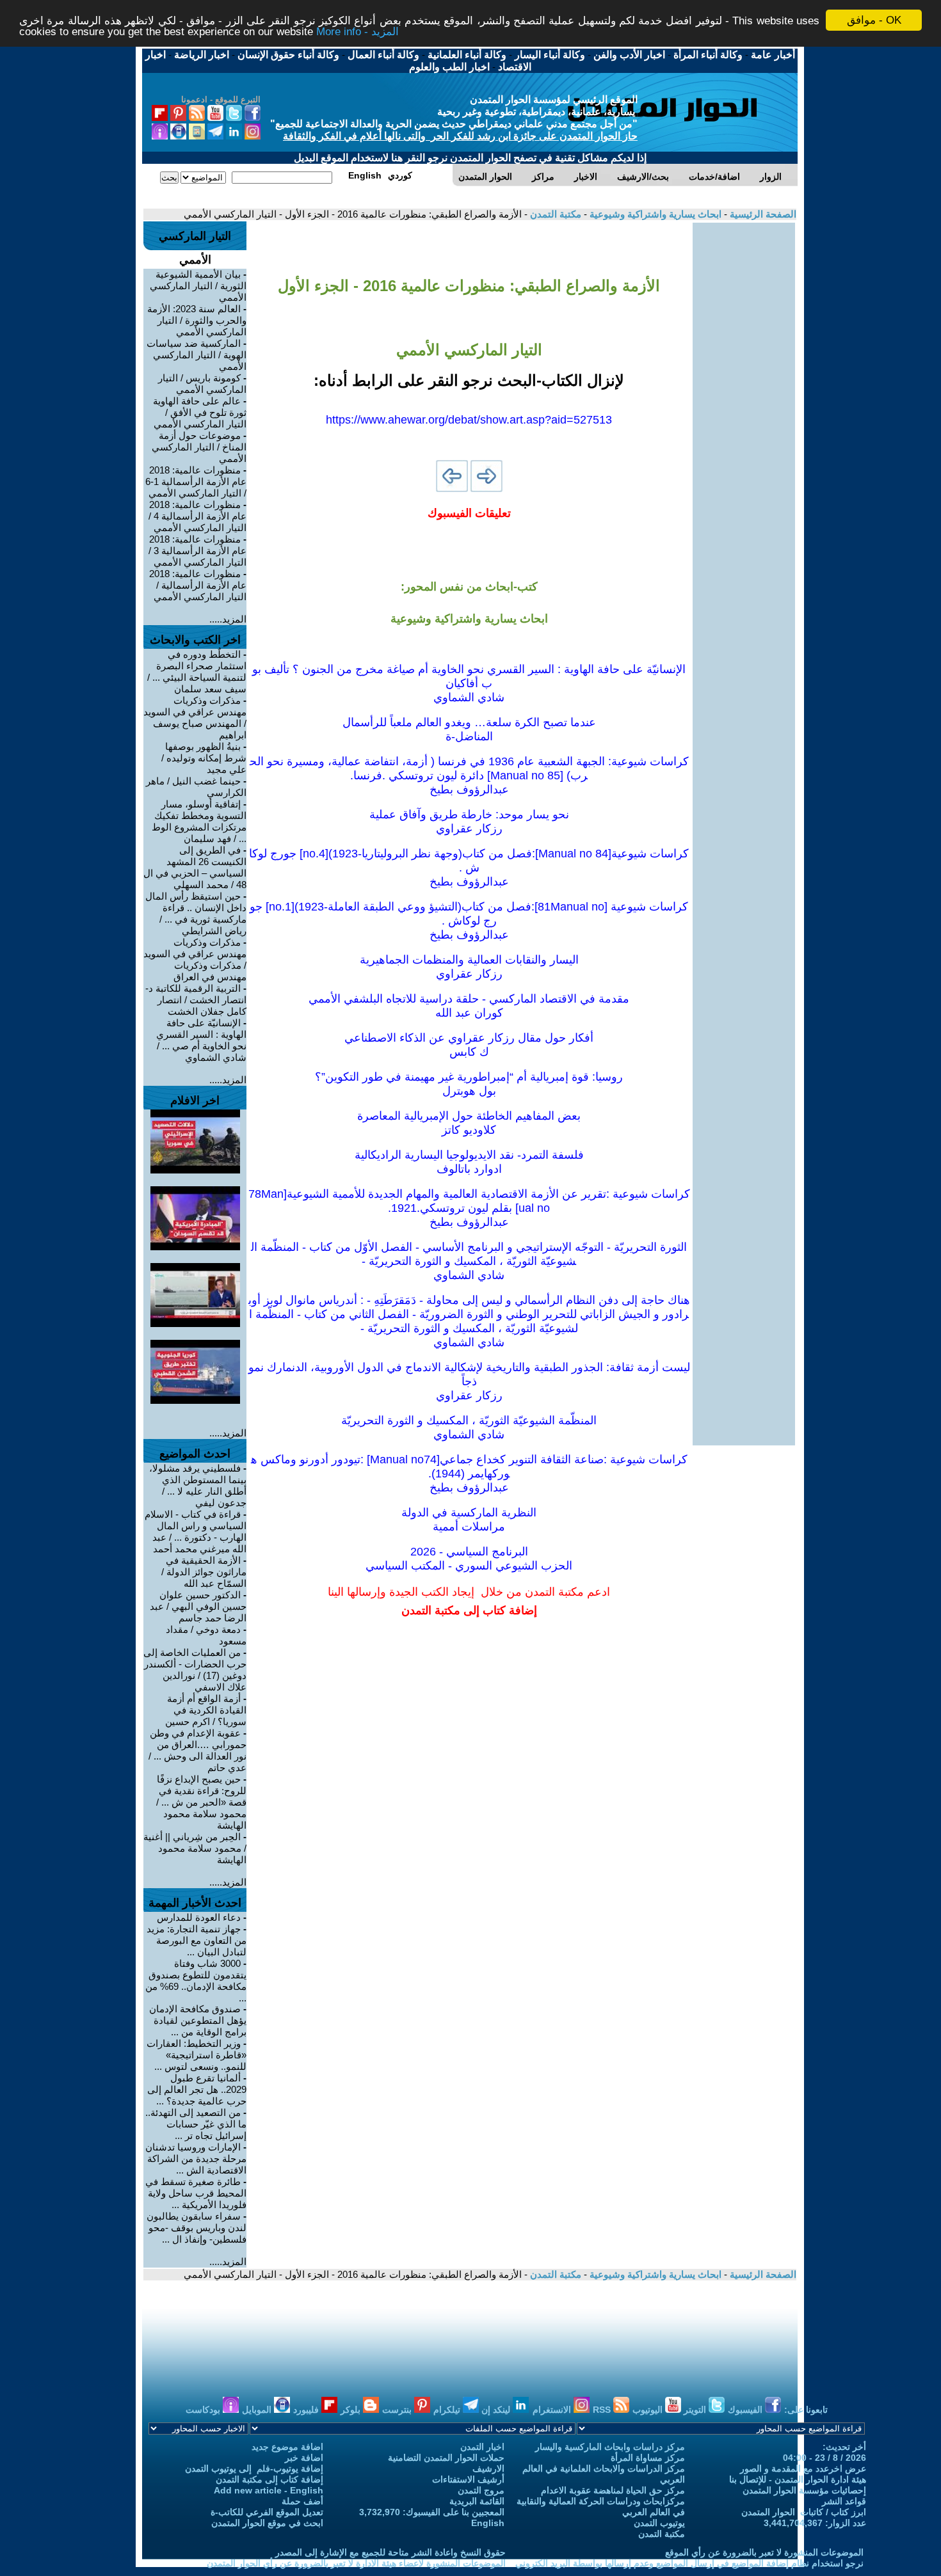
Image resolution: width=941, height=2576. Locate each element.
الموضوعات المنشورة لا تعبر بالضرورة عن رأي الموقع (764, 2552)
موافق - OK (874, 20)
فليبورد (307, 2410)
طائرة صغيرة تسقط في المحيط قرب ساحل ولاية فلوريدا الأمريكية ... (196, 2193)
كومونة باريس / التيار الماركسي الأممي (202, 384)
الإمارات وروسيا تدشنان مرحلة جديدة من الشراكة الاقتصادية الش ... (196, 2159)
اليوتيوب (649, 2410)
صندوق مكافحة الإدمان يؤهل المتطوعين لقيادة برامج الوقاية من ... (198, 2020)
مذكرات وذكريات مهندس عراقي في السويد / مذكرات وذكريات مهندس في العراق (195, 959)
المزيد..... (228, 619)
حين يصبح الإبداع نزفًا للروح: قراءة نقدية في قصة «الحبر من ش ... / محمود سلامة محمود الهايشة (201, 1802)
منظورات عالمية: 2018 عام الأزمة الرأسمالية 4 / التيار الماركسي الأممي (197, 516)
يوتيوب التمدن (659, 2523)
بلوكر (352, 2410)
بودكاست (204, 2410)
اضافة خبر (304, 2458)
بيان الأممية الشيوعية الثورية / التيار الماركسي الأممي (198, 286)
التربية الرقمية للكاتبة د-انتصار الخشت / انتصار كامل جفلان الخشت (196, 1000)
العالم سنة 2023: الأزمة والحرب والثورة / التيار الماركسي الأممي (197, 320)
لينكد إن (497, 2410)
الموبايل (258, 2410)
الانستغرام (553, 2410)
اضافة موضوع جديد (287, 2447)
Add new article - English (269, 2490)
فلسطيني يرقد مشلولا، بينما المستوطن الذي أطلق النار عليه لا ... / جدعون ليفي (198, 1485)
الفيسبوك (746, 2410)
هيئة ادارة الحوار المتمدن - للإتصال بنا (798, 2479)
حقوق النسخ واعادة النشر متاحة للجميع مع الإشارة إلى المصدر (390, 2552)
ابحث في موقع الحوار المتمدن (267, 2523)
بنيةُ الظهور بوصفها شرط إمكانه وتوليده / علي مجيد (204, 758)
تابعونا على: (806, 2410)
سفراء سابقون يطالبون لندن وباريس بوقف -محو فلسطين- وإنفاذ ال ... (197, 2228)
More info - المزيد (358, 32)
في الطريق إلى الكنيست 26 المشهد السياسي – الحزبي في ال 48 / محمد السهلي (195, 867)
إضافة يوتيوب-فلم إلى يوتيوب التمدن (254, 2469)
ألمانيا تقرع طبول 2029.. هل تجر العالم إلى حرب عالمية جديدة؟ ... (197, 2089)
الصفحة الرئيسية (762, 214)
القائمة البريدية (477, 2501)
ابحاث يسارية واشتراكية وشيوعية (654, 214)
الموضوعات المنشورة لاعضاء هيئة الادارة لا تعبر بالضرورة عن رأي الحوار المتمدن (356, 2563)
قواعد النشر (844, 2501)
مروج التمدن (481, 2490)
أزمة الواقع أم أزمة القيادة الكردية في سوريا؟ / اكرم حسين (206, 1710)
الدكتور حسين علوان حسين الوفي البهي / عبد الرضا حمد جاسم (198, 1606)
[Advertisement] (744, 415)
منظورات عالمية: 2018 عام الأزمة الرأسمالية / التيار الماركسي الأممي (198, 585)
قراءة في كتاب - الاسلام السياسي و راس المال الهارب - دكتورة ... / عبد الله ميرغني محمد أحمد (196, 1531)
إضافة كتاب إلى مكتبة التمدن (269, 2479)
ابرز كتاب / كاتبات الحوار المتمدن (804, 2512)
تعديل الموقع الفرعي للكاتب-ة (267, 2512)
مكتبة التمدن (554, 214)
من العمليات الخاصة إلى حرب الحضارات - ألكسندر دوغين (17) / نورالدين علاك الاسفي (195, 1670)
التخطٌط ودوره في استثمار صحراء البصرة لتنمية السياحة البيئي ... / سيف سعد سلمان (197, 672)
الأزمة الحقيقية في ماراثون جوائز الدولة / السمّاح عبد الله (204, 1572)
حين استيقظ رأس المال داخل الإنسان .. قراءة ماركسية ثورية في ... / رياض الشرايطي (196, 913)
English (488, 2523)
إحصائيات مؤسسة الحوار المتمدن (804, 2490)
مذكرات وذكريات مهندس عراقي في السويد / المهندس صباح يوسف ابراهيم (195, 718)
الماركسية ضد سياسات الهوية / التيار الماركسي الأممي (197, 355)
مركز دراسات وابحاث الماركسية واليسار (610, 2447)
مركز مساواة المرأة (648, 2458)
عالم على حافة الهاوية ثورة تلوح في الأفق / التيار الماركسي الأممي (200, 412)
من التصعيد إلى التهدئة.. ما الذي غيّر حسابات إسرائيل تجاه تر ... (196, 2124)
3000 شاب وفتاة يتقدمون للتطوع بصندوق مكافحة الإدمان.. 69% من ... (196, 1981)
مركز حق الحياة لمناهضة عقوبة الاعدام (613, 2490)
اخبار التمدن (482, 2447)
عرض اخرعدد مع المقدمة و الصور (803, 2469)
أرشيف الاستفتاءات (468, 2479)
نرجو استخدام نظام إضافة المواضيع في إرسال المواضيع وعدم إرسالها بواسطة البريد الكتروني (689, 2563)
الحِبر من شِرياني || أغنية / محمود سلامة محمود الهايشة (195, 1848)
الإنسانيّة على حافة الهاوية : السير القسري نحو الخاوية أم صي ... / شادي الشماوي (201, 1040)
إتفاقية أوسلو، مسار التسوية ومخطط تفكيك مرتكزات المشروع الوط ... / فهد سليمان (199, 821)
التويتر (696, 2410)
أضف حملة (302, 2501)
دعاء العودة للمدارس (199, 1917)
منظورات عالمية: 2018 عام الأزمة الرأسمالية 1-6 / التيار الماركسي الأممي (196, 481)
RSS (603, 2410)
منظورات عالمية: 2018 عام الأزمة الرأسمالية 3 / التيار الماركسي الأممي (197, 551)
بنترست (398, 2410)
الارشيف (488, 2469)
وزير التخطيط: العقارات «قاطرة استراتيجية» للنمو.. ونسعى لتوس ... (197, 2055)
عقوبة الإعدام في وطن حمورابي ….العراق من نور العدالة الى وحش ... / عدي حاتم (197, 1750)
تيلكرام (448, 2410)
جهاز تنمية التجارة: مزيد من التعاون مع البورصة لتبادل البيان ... (197, 1940)
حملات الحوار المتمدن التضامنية (446, 2458)
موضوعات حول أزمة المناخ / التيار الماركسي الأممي (199, 447)
